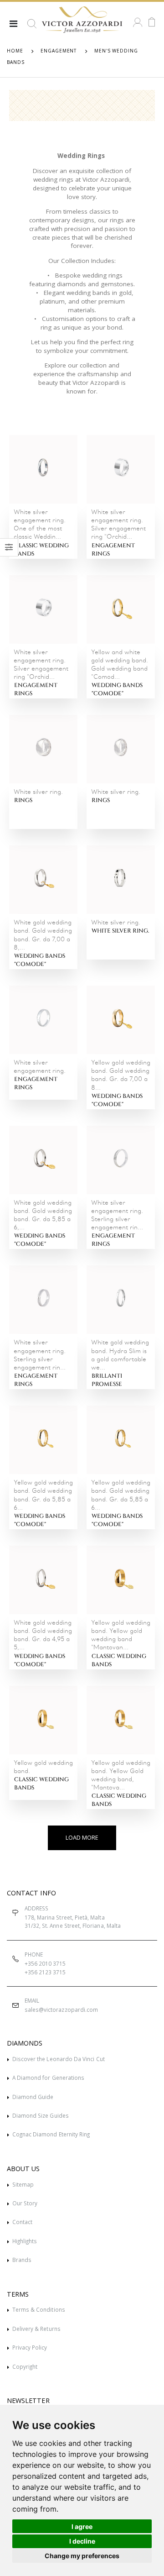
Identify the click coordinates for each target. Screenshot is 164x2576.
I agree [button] (82, 2526)
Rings (23, 800)
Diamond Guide (33, 2097)
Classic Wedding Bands (41, 550)
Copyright (25, 2366)
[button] (32, 27)
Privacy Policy (30, 2347)
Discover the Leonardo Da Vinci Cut (59, 2059)
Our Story (25, 2203)
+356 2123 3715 (45, 1972)
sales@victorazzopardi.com (61, 2009)
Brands (22, 2260)
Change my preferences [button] (82, 2556)
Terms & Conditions (39, 2309)
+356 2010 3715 (45, 1963)
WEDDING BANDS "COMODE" (117, 690)
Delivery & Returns (36, 2329)
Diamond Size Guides (41, 2115)
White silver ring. (120, 931)
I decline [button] (82, 2541)
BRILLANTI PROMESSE (107, 1380)
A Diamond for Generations (48, 2078)
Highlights (25, 2241)
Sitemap (23, 2184)
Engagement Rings (113, 550)
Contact (22, 2222)
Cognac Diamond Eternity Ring (51, 2134)
